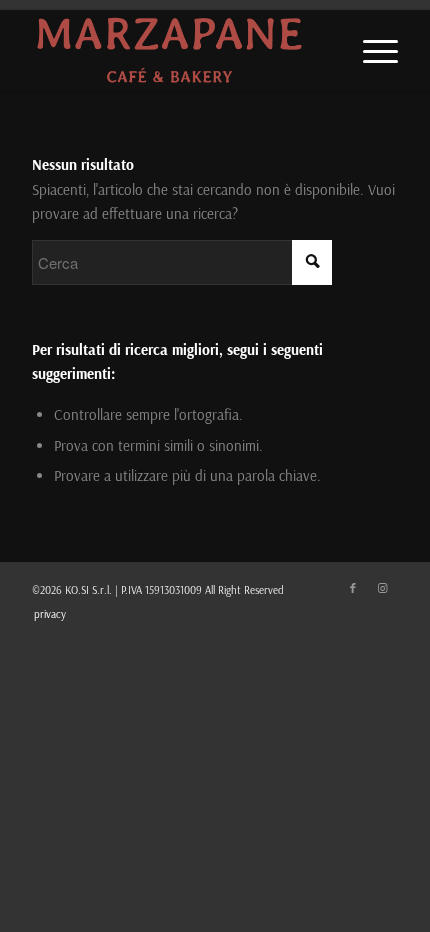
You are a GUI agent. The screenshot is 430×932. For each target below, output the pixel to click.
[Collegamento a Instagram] (383, 588)
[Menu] (370, 50)
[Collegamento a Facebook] (353, 588)
